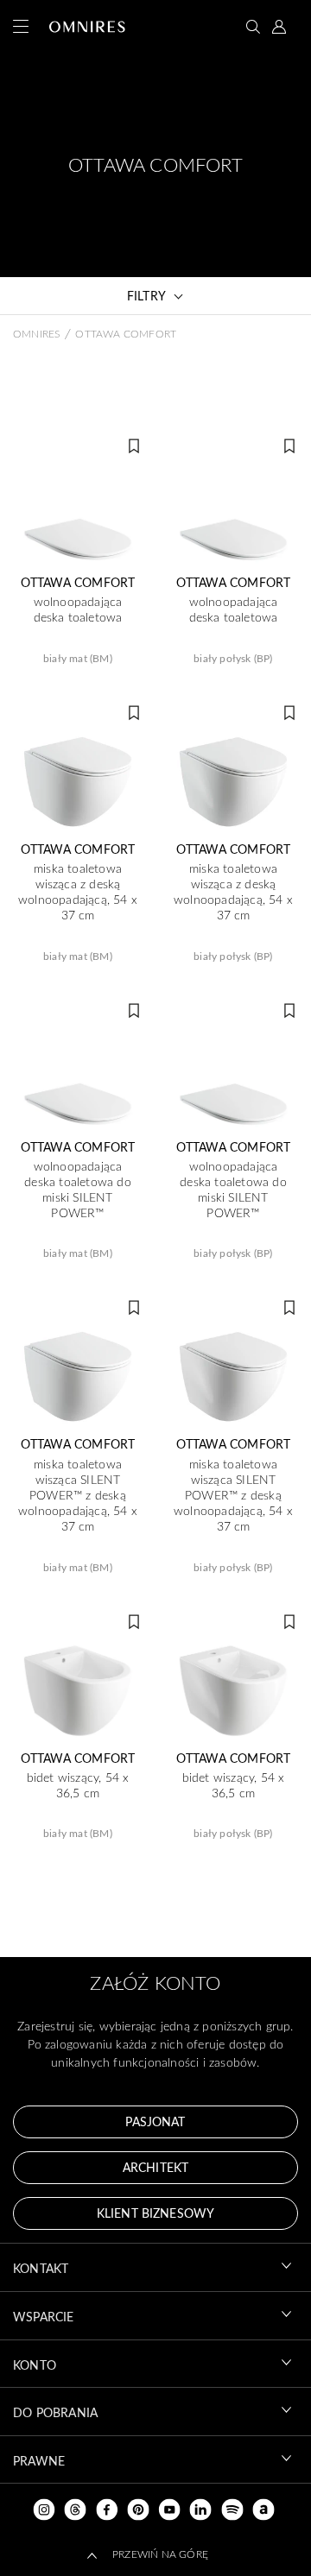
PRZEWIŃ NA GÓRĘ (160, 2554)
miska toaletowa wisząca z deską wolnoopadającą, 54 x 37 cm (78, 892)
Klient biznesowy (155, 2213)
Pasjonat (155, 2121)
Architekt (155, 2167)
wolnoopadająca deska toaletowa (78, 609)
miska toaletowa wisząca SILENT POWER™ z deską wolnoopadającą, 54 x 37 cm (78, 1496)
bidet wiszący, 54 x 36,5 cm (78, 1785)
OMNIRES (36, 333)
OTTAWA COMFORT (78, 583)
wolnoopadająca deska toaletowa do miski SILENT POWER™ (78, 1190)
